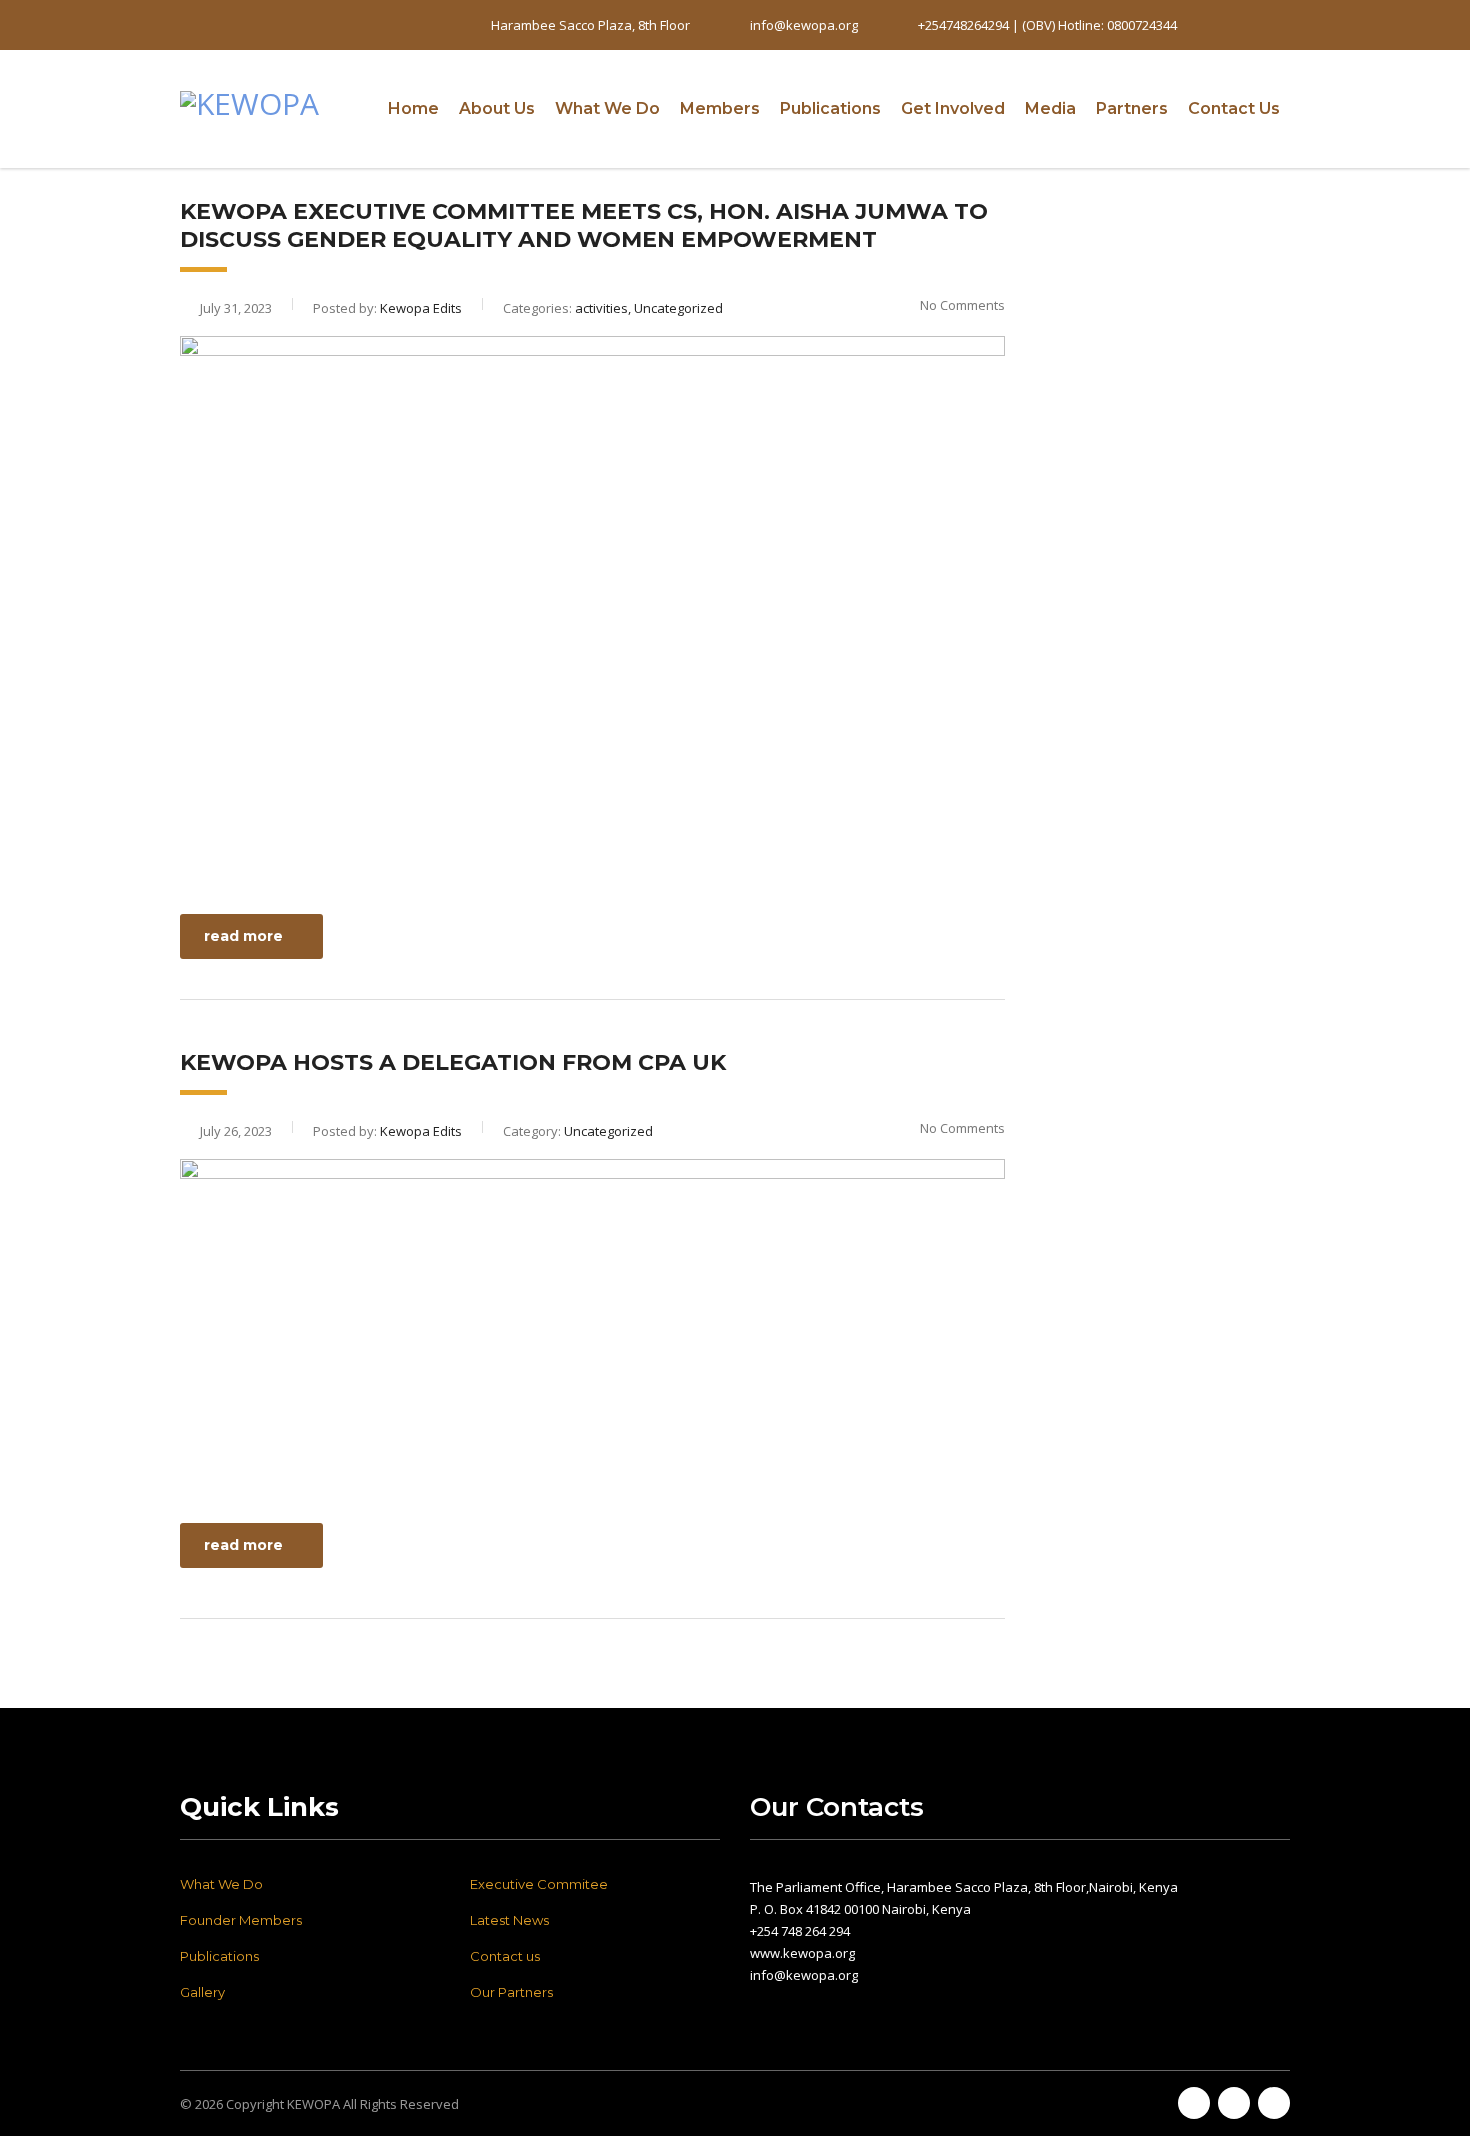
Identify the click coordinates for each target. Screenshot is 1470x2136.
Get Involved (953, 108)
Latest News (509, 1920)
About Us (497, 108)
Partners (1132, 108)
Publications (830, 108)
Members (720, 108)
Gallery (202, 1992)
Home (413, 108)
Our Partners (511, 1992)
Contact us (505, 1956)
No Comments (962, 305)
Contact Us (1234, 108)
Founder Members (241, 1920)
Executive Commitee (539, 1884)
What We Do (607, 108)
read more (243, 936)
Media (1050, 108)
